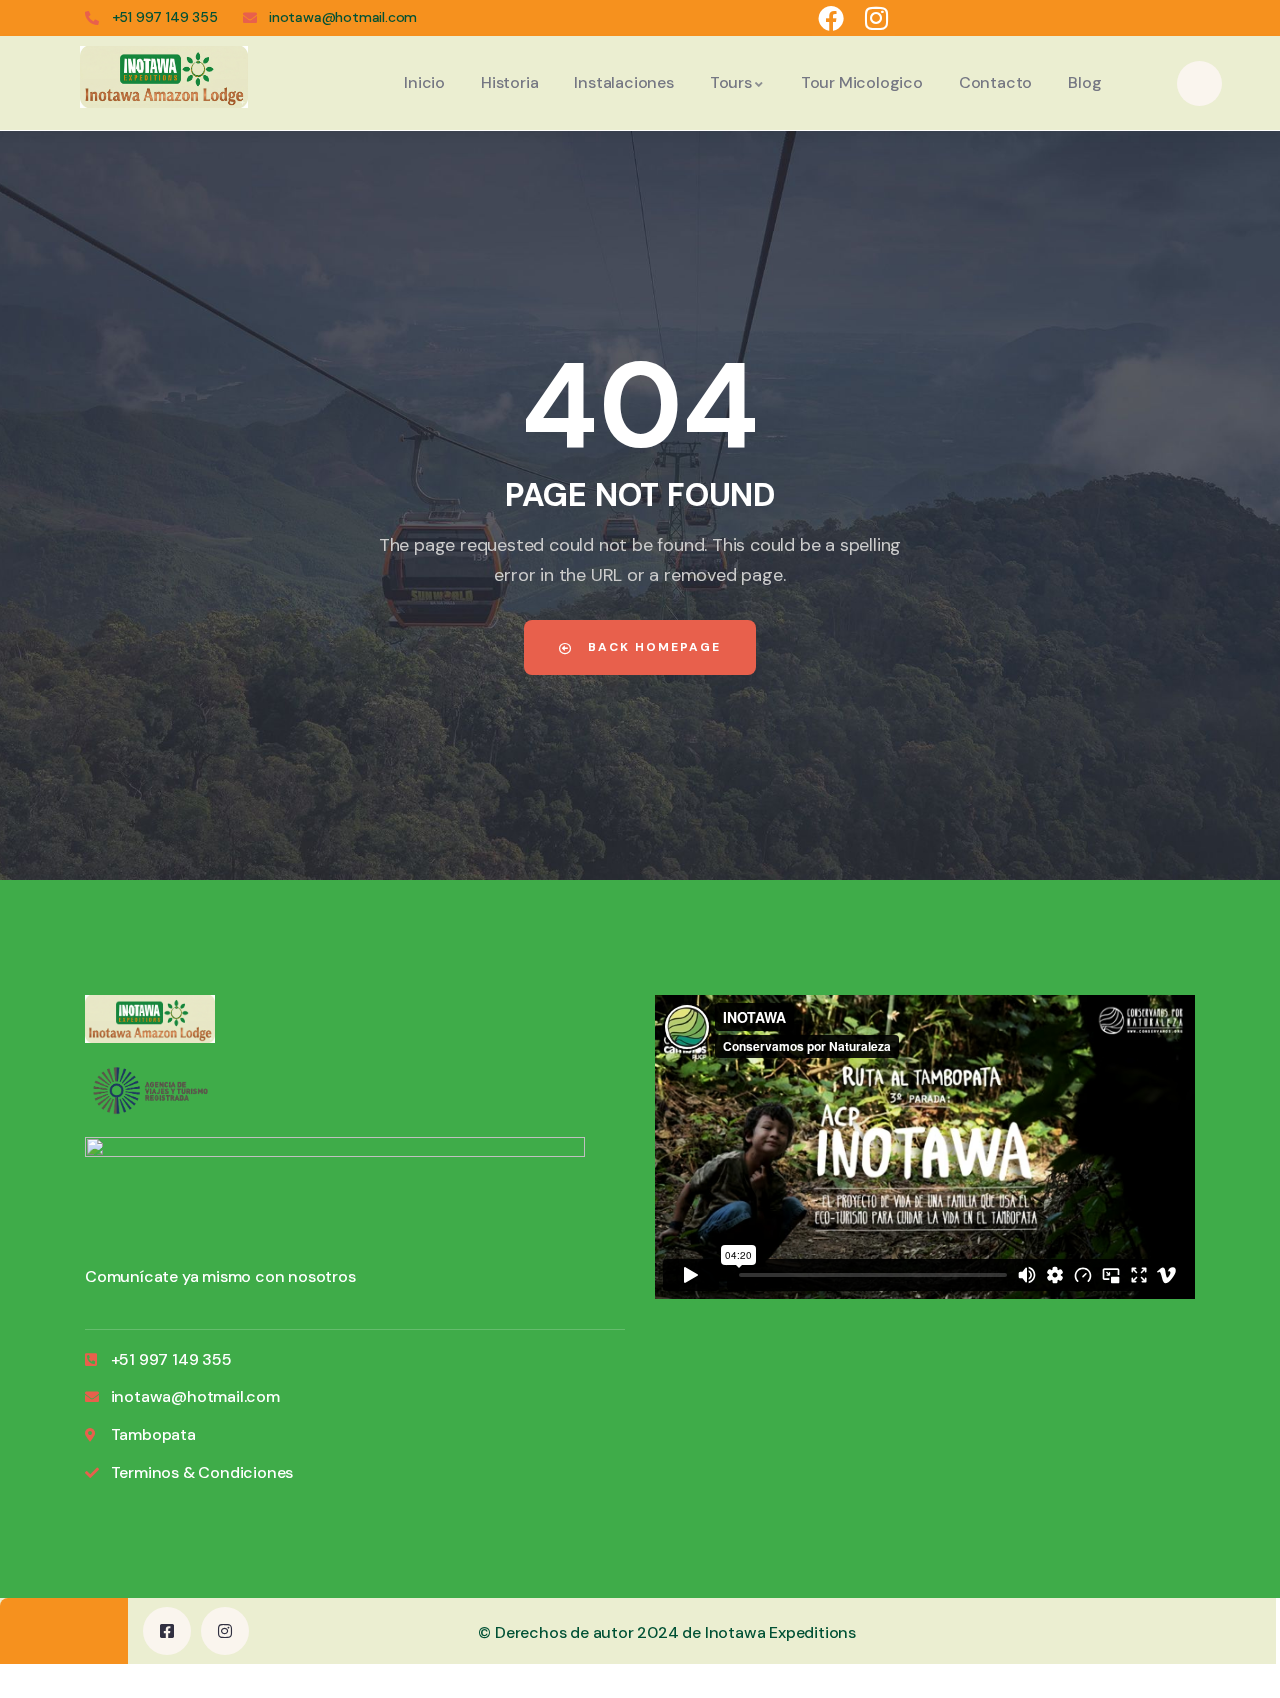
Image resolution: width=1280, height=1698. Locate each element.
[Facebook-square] (167, 1631)
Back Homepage (652, 647)
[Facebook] (830, 18)
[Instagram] (877, 18)
